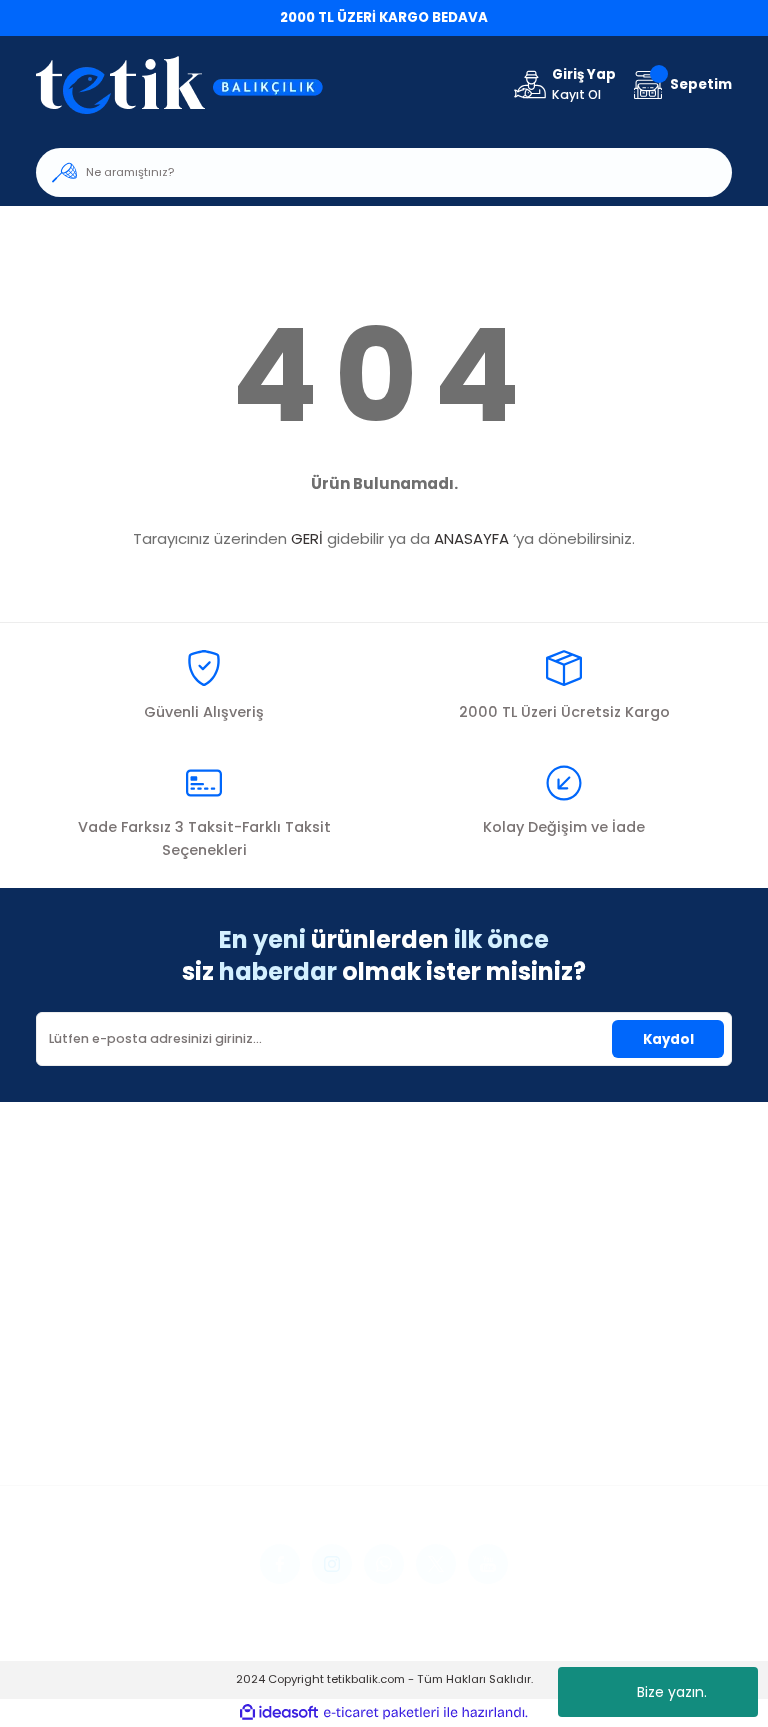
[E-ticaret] (381, 1712)
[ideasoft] (279, 1713)
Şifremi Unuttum (90, 1422)
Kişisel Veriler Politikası (590, 1450)
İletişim (300, 1368)
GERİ (307, 538)
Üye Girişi (66, 1395)
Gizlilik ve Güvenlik (577, 1395)
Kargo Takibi (318, 1450)
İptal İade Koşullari (581, 1422)
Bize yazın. (672, 1692)
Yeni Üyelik (70, 1368)
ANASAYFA (471, 538)
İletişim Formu (323, 1395)
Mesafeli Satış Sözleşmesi (602, 1368)
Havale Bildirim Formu (350, 1422)
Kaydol (668, 1039)
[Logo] (192, 84)
